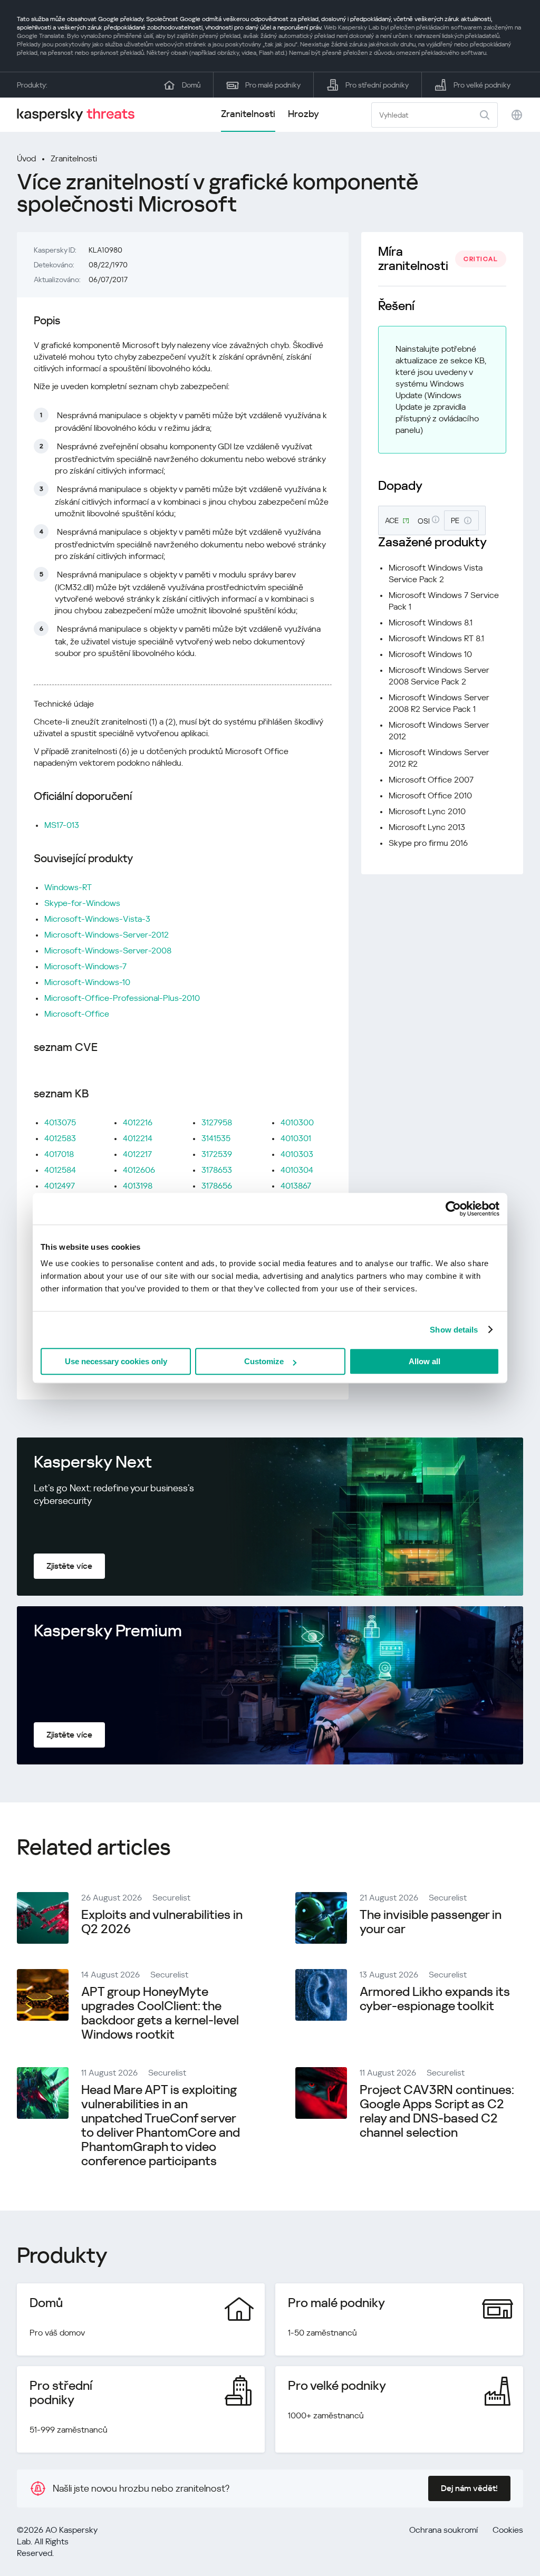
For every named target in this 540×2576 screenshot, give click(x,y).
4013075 (60, 1122)
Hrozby (303, 114)
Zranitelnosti (248, 114)
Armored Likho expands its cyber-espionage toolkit (435, 1999)
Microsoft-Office (77, 1014)
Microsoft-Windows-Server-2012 (107, 935)
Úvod (26, 158)
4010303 (297, 1154)
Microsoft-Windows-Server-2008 (108, 951)
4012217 (137, 1154)
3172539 (217, 1154)
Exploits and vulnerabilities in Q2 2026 (162, 1922)
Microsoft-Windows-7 (85, 966)
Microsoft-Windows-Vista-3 (97, 919)
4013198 (138, 1186)
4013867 (296, 1186)
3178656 (217, 1186)
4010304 (297, 1170)
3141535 (216, 1138)
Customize (264, 1361)
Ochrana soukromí (443, 2530)
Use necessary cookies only (116, 1361)
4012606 (139, 1170)
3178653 (217, 1170)
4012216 (138, 1122)
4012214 (138, 1138)
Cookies (508, 2530)
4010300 (297, 1122)
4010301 (296, 1138)
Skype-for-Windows (82, 903)
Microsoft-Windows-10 (87, 982)
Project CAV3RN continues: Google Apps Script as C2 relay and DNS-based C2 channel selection (437, 2111)
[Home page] (80, 115)
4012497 (60, 1186)
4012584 (60, 1170)
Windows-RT (68, 887)
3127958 (217, 1122)
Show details (454, 1330)
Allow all (425, 1361)
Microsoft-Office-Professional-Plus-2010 (122, 998)
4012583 (60, 1138)
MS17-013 (62, 825)
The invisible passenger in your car (431, 1922)
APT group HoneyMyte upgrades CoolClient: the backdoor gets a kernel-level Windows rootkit (160, 2013)
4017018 (59, 1154)
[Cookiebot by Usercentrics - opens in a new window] (453, 1209)
